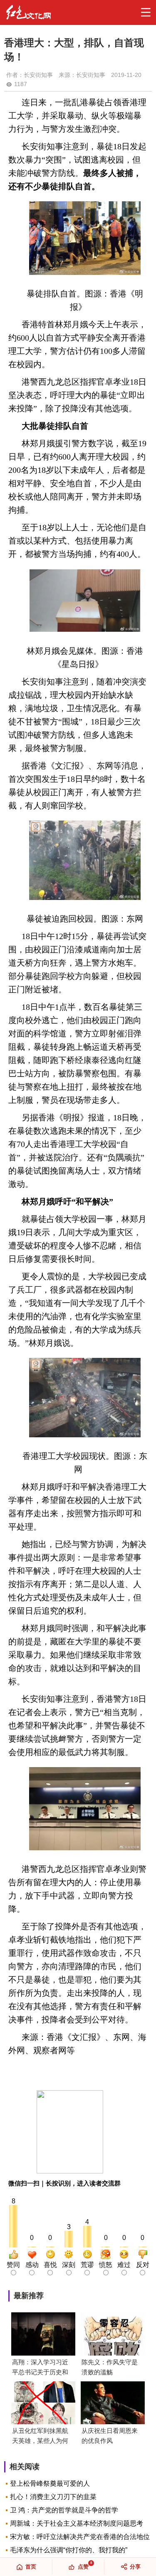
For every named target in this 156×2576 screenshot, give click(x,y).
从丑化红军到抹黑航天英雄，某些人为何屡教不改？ (40, 2436)
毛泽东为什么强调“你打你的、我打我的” (69, 2550)
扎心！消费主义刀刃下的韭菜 (53, 2497)
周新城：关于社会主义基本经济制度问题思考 (77, 2523)
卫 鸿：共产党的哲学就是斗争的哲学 (64, 2510)
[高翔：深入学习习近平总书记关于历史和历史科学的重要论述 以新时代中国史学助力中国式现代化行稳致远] (43, 2335)
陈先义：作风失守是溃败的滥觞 (110, 2367)
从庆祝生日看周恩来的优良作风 (110, 2436)
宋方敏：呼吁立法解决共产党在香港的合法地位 (80, 2537)
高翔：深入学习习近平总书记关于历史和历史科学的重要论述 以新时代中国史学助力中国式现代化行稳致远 (40, 2368)
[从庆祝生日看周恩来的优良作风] (113, 2404)
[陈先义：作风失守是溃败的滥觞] (113, 2335)
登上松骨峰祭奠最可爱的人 (50, 2483)
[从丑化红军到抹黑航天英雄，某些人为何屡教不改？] (43, 2404)
